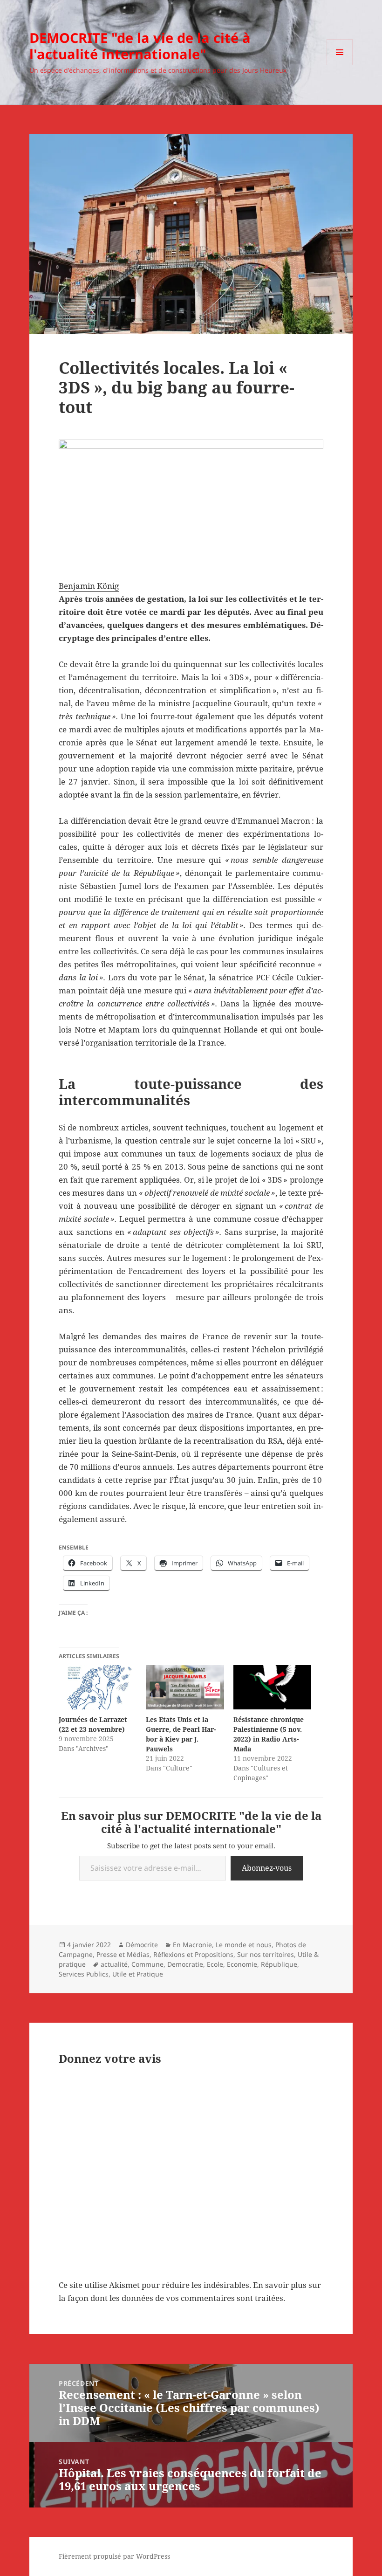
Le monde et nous (244, 1945)
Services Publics (84, 1974)
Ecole (215, 1964)
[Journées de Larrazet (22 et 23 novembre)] (98, 1687)
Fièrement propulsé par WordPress (114, 2556)
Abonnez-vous (267, 1868)
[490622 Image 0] (191, 496)
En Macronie (192, 1945)
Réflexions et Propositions (193, 1954)
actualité (114, 1964)
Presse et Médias (123, 1954)
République (279, 1964)
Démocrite (142, 1945)
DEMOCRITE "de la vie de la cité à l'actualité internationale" (140, 46)
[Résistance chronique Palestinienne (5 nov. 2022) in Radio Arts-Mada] (272, 1687)
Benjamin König (89, 586)
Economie (242, 1964)
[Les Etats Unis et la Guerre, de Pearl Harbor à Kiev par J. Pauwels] (185, 1687)
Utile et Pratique (138, 1974)
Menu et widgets (340, 65)
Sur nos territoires (266, 1954)
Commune (147, 1964)
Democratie (185, 1964)
